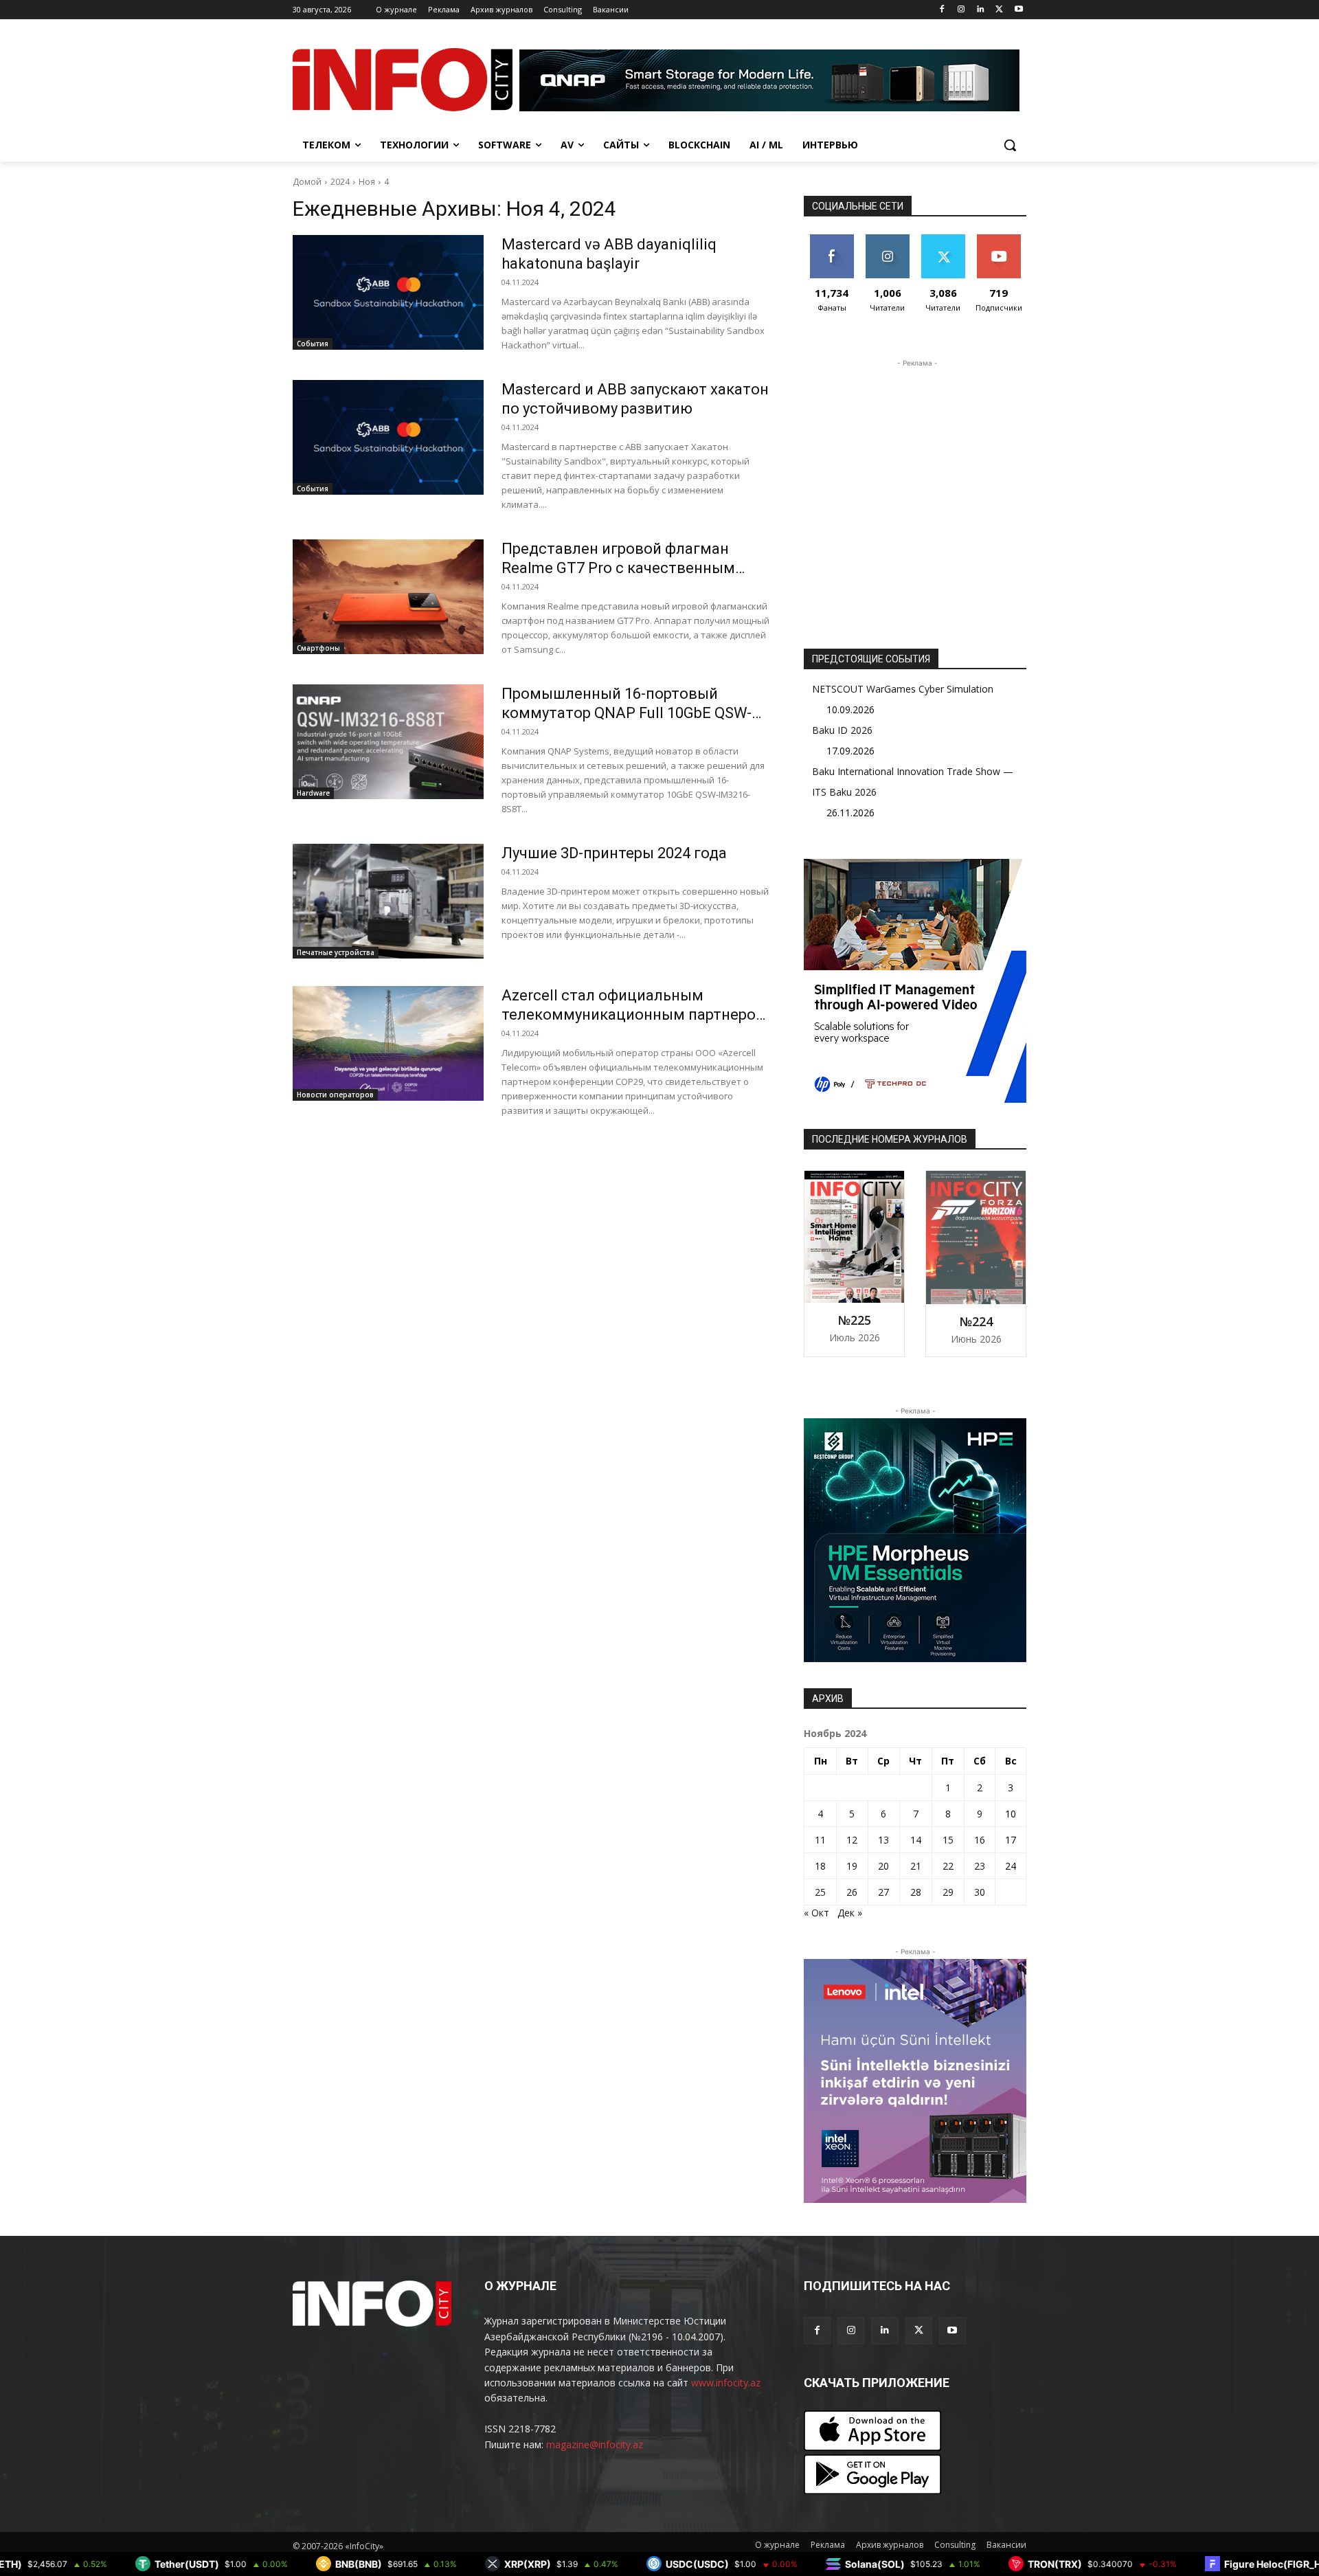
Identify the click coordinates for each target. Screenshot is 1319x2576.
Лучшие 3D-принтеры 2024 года (614, 853)
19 (852, 1866)
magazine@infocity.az (595, 2444)
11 (820, 1840)
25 (820, 1892)
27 (883, 1892)
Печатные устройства (336, 952)
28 (916, 1892)
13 (883, 1840)
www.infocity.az (726, 2383)
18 (820, 1866)
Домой (307, 182)
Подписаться (1001, 239)
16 (980, 1840)
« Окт (816, 1913)
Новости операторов (335, 1095)
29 (948, 1892)
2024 (340, 182)
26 (852, 1892)
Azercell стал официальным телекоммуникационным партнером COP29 (634, 1015)
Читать (887, 239)
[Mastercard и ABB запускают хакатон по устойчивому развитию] (388, 437)
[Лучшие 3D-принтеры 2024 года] (388, 901)
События (313, 344)
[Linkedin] (981, 10)
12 (852, 1840)
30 (980, 1892)
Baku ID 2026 (842, 730)
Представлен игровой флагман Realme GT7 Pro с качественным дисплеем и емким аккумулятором (629, 568)
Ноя (367, 182)
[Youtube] (1018, 10)
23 (980, 1866)
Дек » (850, 1913)
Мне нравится (832, 245)
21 (916, 1866)
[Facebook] (942, 10)
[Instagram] (961, 10)
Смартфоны (318, 648)
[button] (1010, 145)
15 (948, 1840)
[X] (999, 10)
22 (948, 1866)
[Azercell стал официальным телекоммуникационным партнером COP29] (388, 1043)
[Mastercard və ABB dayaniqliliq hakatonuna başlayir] (388, 292)
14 (916, 1840)
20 (883, 1866)
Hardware (313, 793)
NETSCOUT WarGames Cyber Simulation (903, 689)
